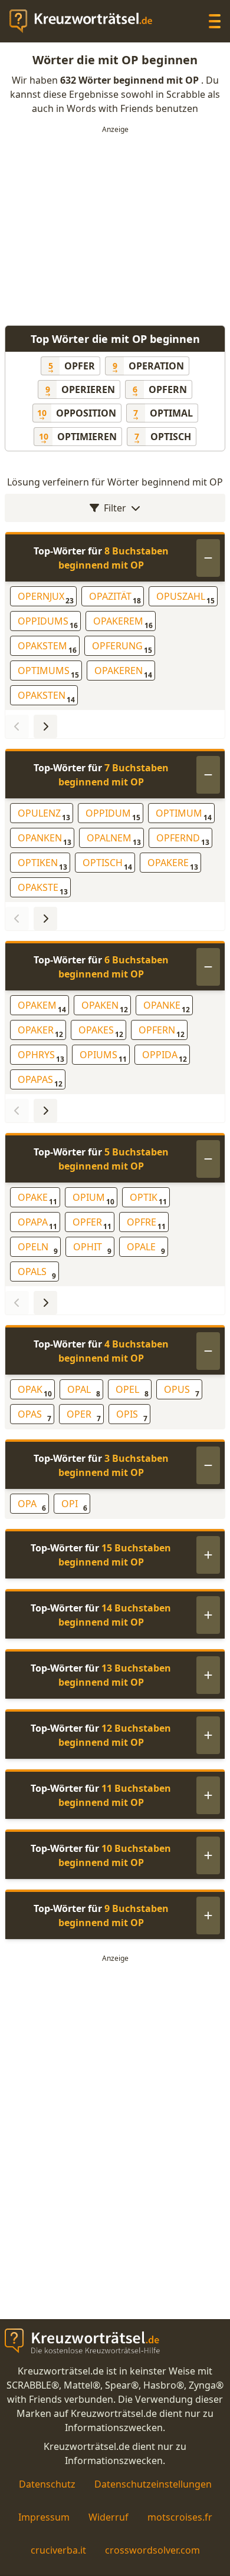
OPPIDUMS (48, 622)
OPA (32, 1505)
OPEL (132, 1391)
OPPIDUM (113, 815)
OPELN (38, 1248)
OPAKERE (173, 864)
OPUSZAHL (185, 598)
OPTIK (148, 1199)
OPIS (132, 1416)
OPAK (35, 1391)
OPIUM (93, 1199)
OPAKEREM (123, 622)
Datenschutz (47, 2484)
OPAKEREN (123, 672)
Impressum (44, 2517)
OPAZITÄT (115, 598)
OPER (84, 1416)
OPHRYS (41, 1056)
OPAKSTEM (47, 647)
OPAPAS (40, 1081)
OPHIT (92, 1248)
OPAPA (37, 1223)
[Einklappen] (208, 558)
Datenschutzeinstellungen (153, 2484)
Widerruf (109, 2517)
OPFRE (146, 1223)
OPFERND (183, 839)
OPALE (146, 1248)
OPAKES (101, 1031)
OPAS (34, 1416)
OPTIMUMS (48, 672)
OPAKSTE (43, 889)
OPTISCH (107, 864)
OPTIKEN (42, 864)
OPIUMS (103, 1056)
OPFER (92, 1223)
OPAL (84, 1391)
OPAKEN (105, 1007)
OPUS (182, 1391)
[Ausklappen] (208, 1555)
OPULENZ (44, 815)
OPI (74, 1505)
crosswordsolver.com (152, 2550)
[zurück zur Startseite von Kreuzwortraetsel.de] (87, 21)
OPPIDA (165, 1056)
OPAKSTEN (46, 697)
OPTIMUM (184, 815)
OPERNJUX (46, 598)
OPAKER (40, 1031)
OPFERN (162, 1031)
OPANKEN (45, 839)
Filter (115, 508)
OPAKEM (42, 1007)
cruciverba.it (58, 2550)
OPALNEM (114, 839)
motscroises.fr (180, 2517)
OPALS (37, 1273)
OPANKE (167, 1007)
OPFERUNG (122, 647)
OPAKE (37, 1199)
